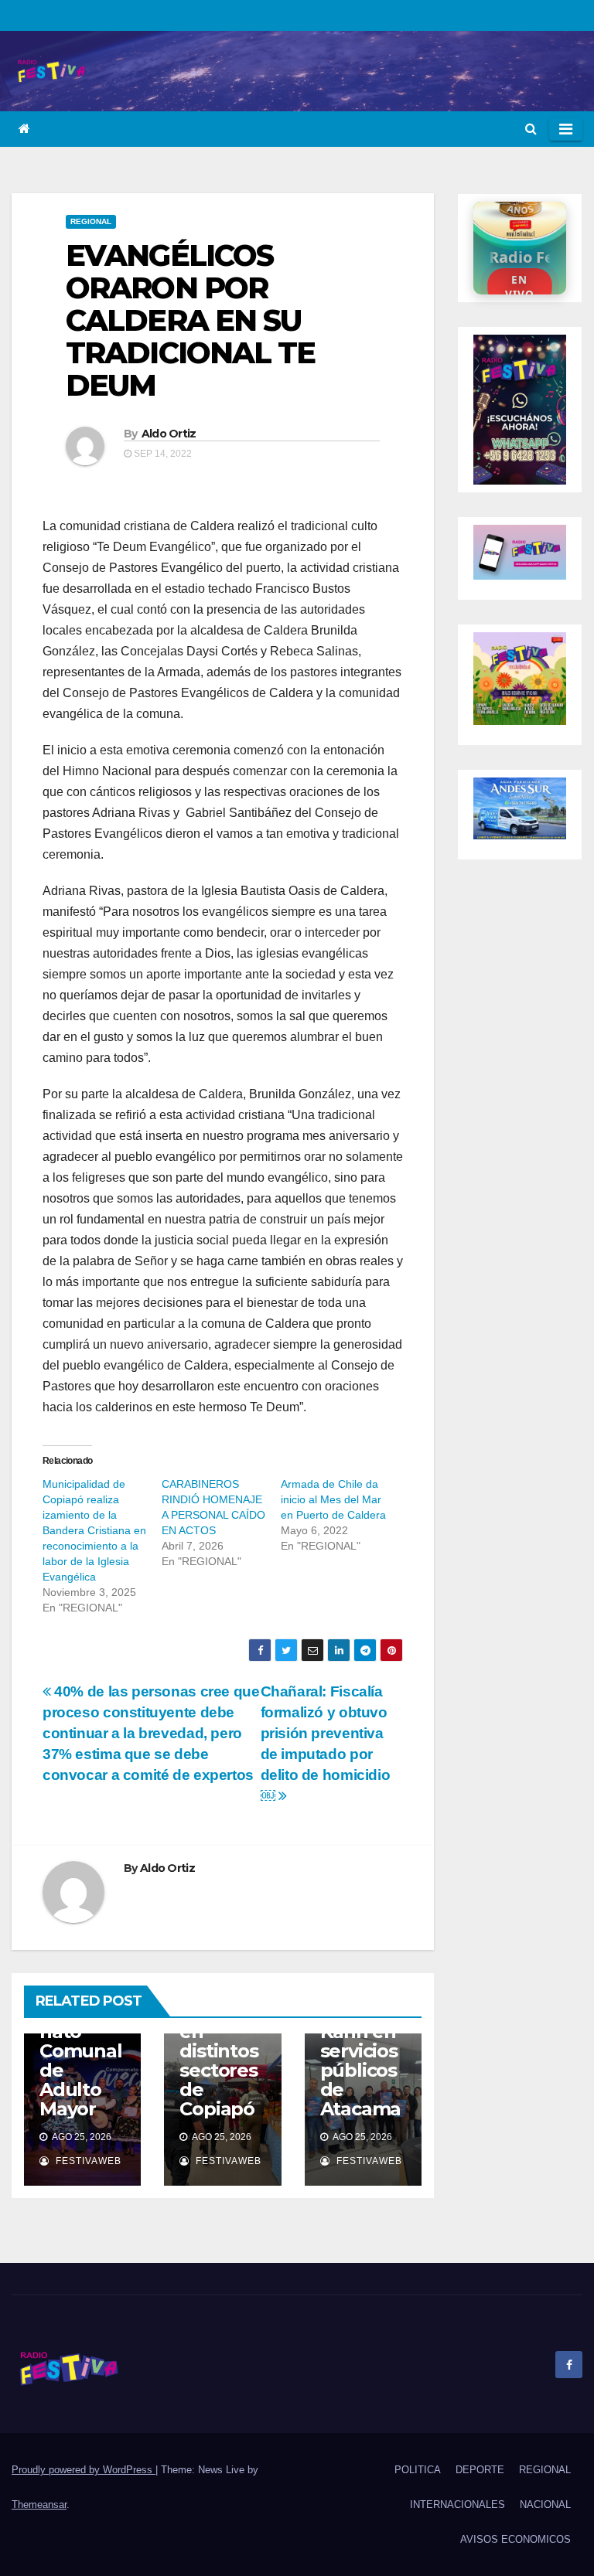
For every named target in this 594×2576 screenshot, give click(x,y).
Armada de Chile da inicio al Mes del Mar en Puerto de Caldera (333, 1499)
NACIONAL (545, 2505)
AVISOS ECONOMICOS (515, 2539)
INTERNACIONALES (457, 2505)
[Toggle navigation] (566, 129)
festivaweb (87, 2161)
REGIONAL (91, 221)
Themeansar (39, 2505)
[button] (531, 129)
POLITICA (418, 2470)
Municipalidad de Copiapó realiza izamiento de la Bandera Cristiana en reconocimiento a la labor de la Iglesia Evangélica (94, 1530)
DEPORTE (480, 2470)
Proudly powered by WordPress (84, 2470)
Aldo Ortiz (169, 434)
